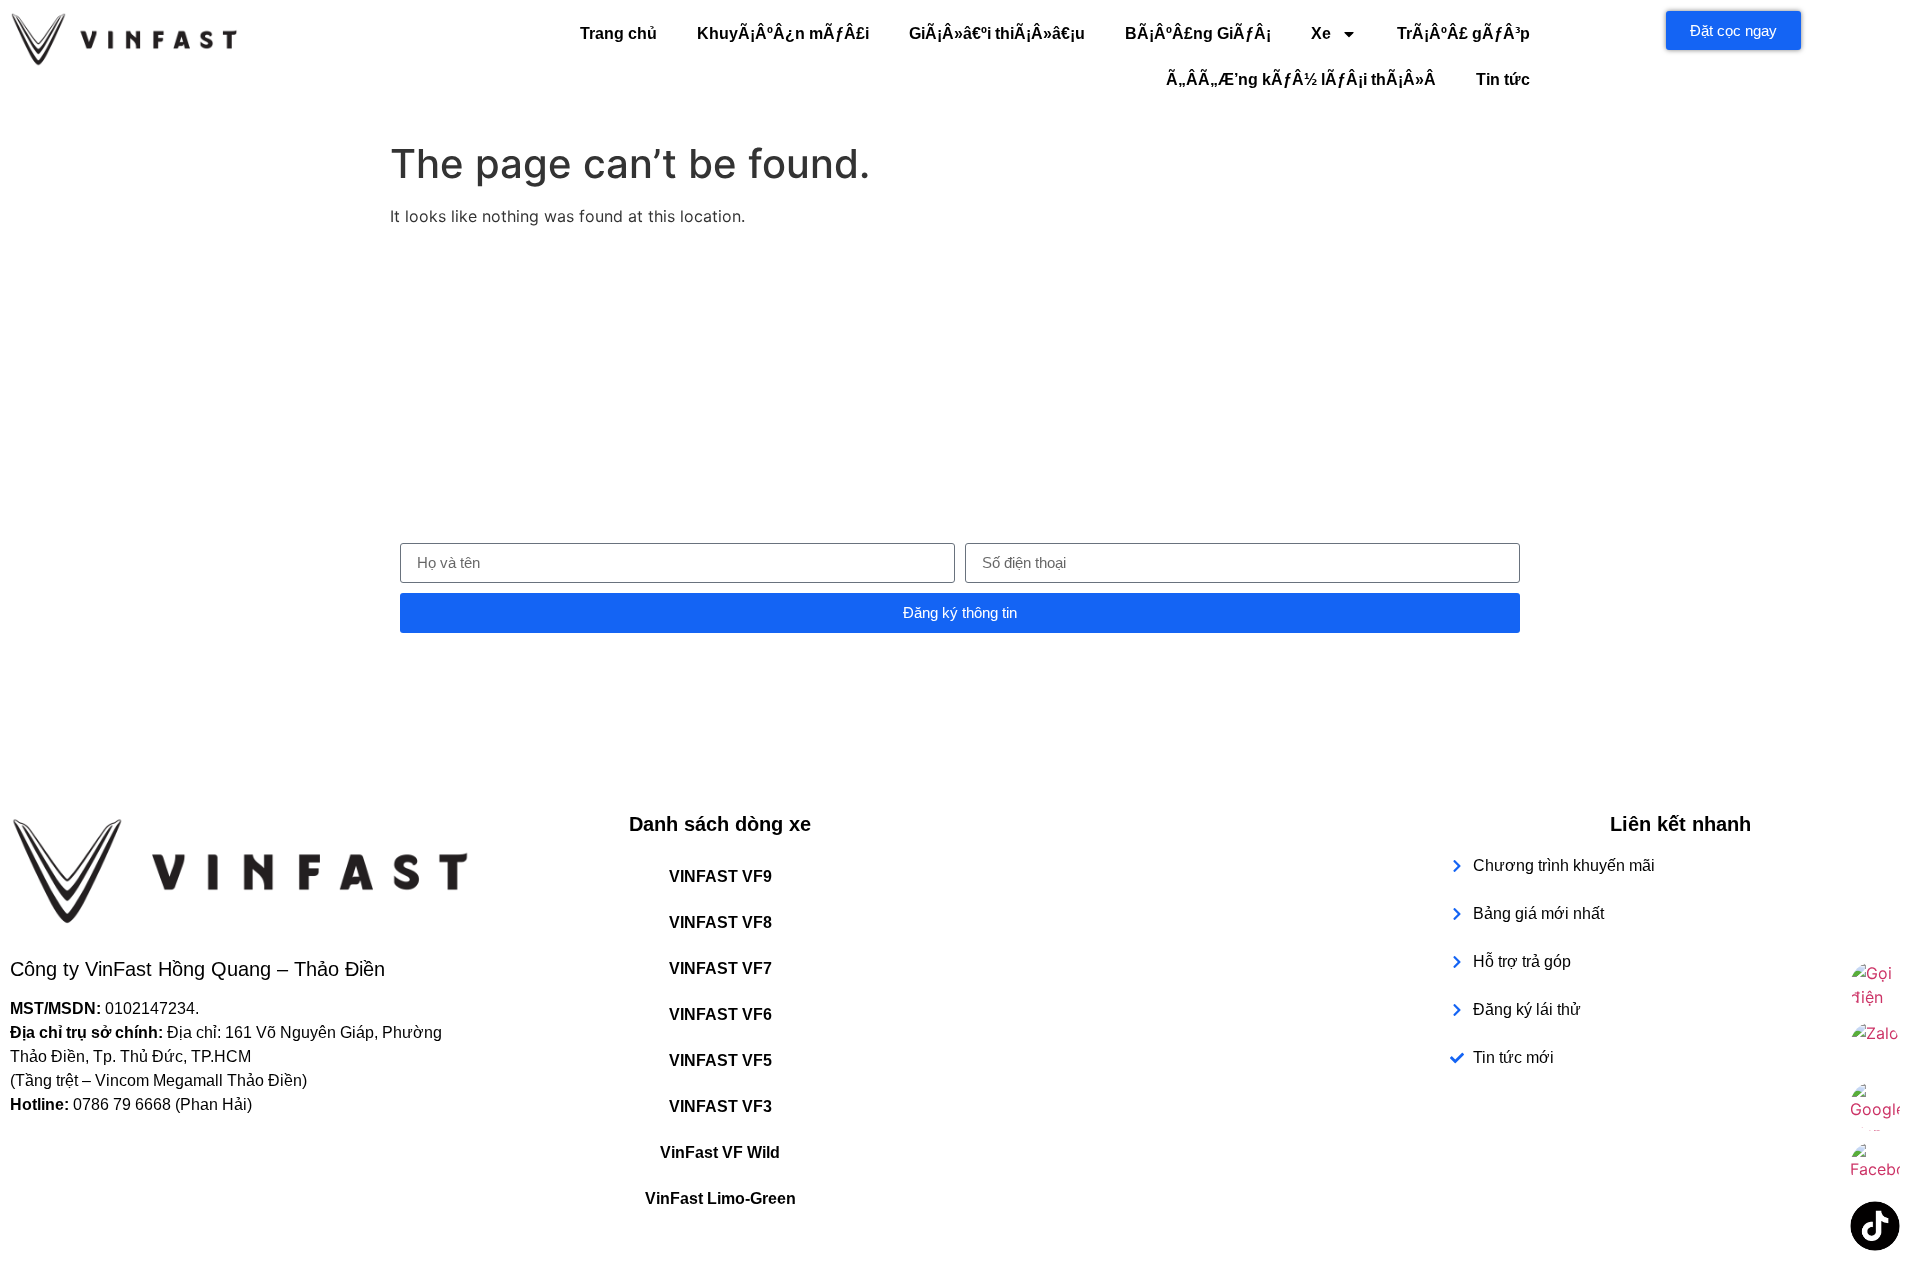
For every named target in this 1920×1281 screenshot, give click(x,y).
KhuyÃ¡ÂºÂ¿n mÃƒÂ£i (783, 33)
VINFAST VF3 (720, 1106)
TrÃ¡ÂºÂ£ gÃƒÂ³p (1463, 33)
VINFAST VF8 (720, 922)
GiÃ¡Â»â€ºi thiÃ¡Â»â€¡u (997, 33)
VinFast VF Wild (720, 1152)
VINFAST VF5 (720, 1060)
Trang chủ (618, 33)
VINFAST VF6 (720, 1014)
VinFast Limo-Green (720, 1198)
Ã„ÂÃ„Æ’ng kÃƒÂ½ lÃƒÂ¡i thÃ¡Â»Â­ (1301, 79)
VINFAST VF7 (720, 968)
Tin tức (1503, 79)
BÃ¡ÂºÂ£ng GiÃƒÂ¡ (1198, 33)
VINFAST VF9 (720, 876)
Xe (1321, 33)
